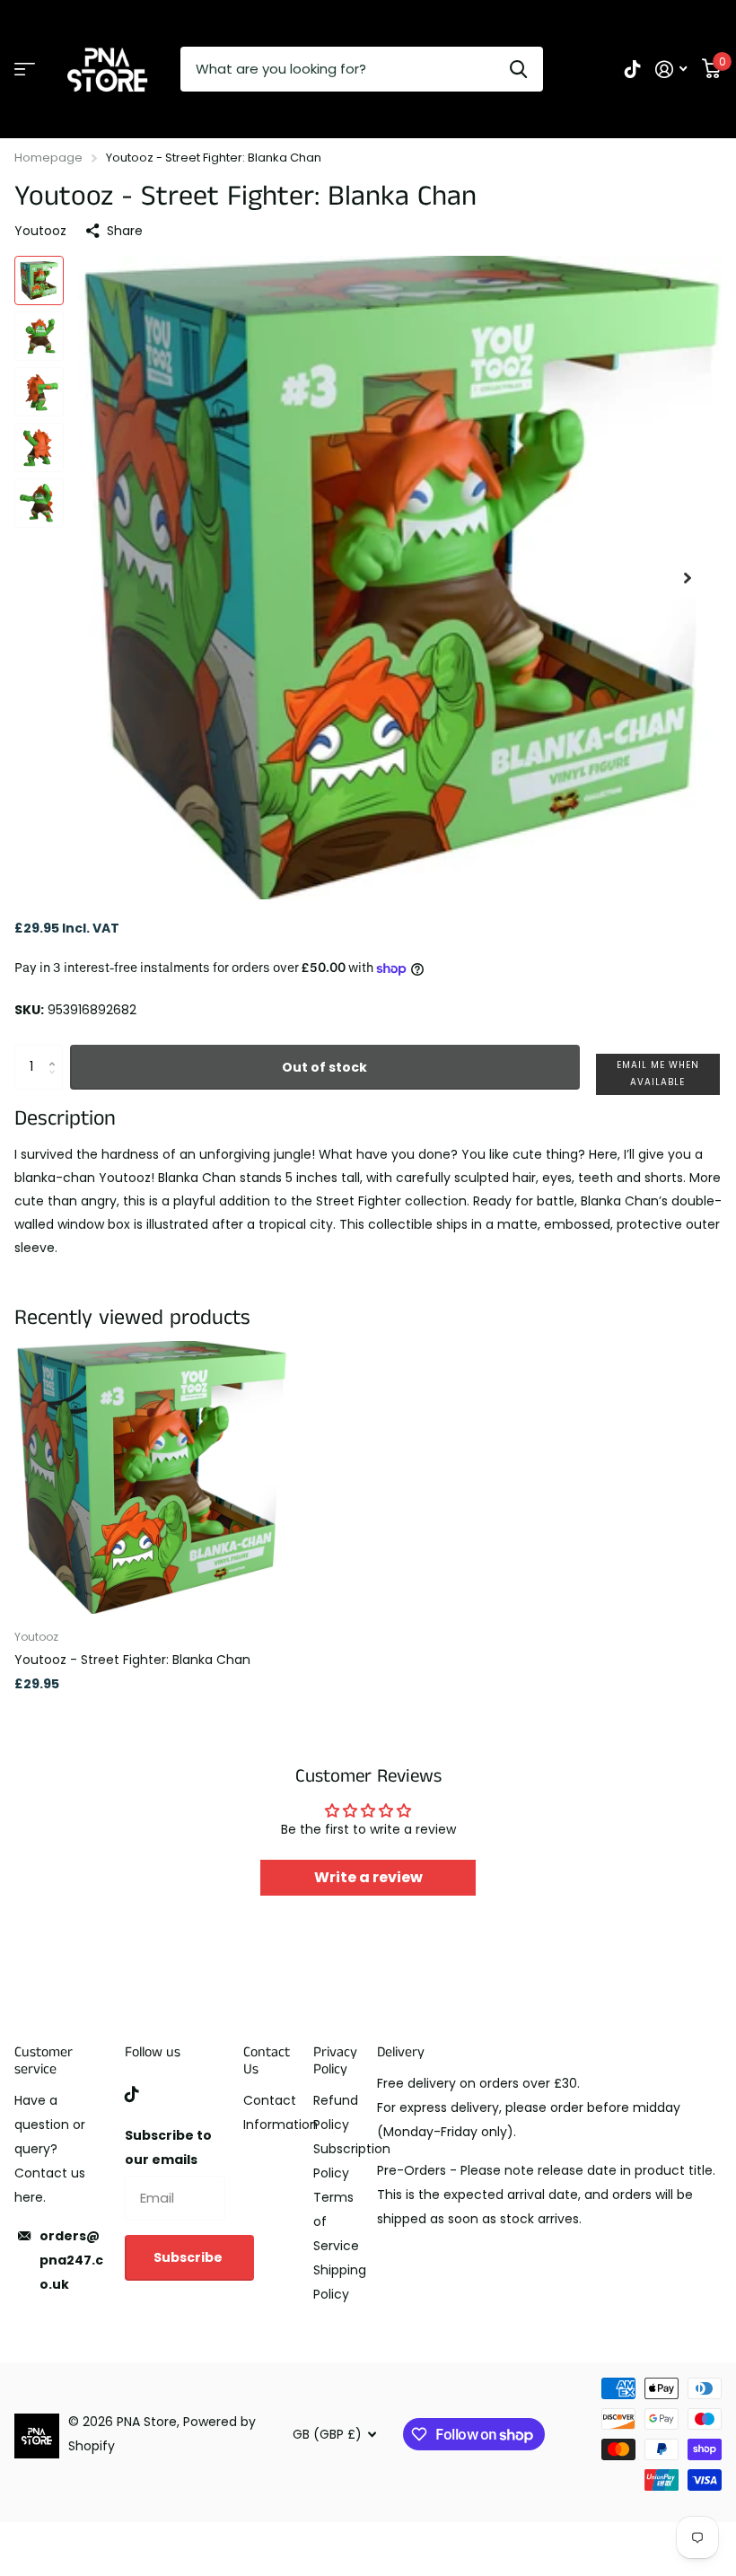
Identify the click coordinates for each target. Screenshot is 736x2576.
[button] (688, 578)
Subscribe (189, 2257)
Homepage (48, 158)
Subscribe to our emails (168, 2147)
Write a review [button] (368, 1877)
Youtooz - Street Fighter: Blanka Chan (132, 1660)
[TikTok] (132, 2094)
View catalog (25, 70)
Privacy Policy (335, 2061)
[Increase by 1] (56, 1051)
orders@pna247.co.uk (71, 2260)
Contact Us (267, 2061)
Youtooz (40, 231)
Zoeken (518, 69)
